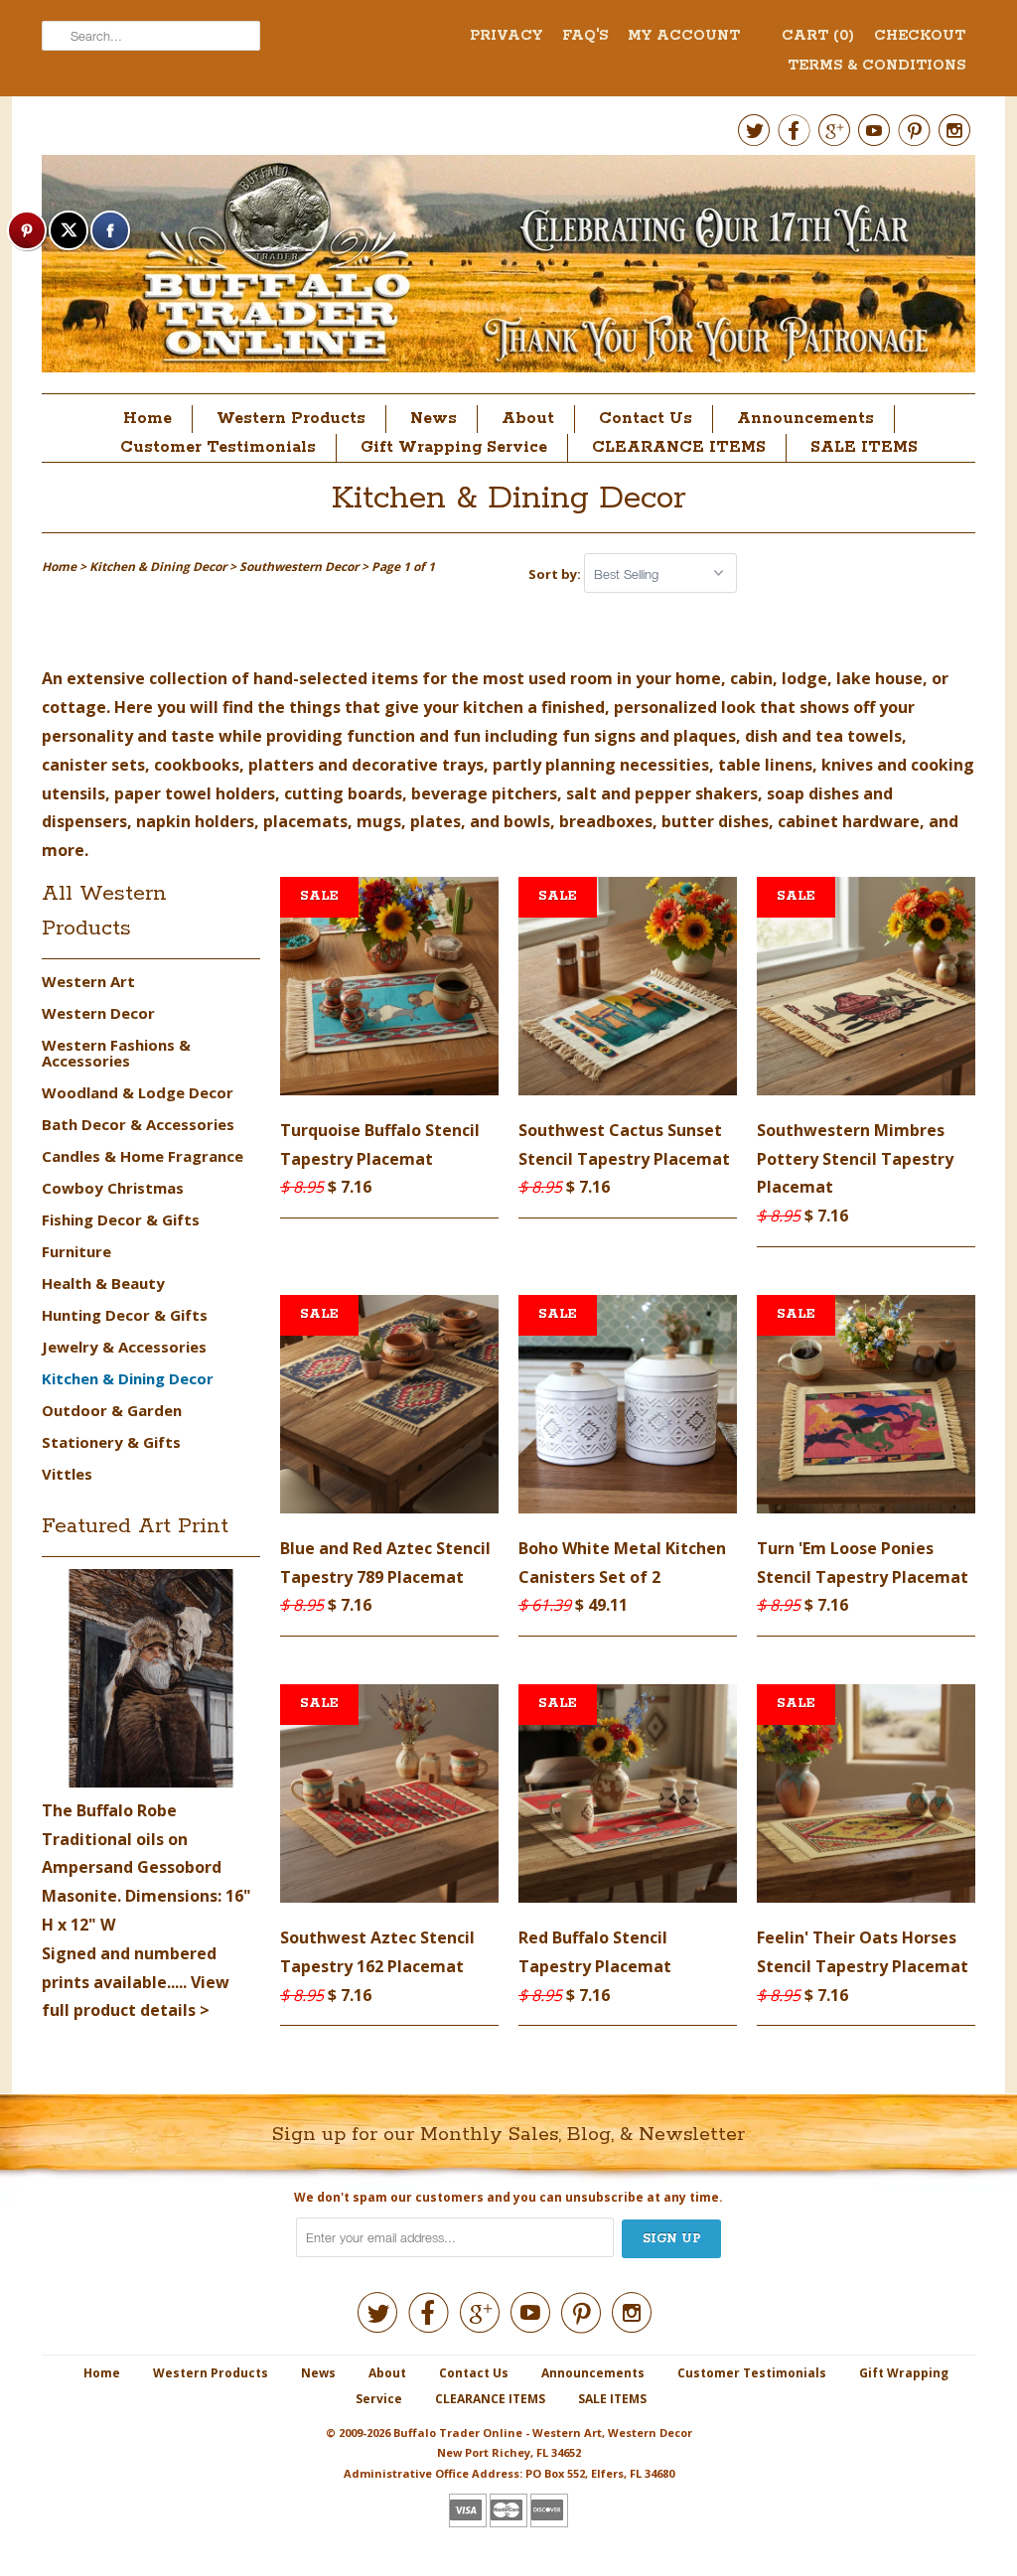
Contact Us (646, 419)
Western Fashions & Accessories (116, 1053)
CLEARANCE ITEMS (679, 447)
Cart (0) (818, 36)
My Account (684, 36)
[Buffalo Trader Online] (508, 269)
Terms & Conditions (876, 66)
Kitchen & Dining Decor (509, 499)
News (434, 419)
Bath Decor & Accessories (138, 1124)
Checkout (920, 36)
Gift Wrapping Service (454, 447)
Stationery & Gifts (111, 1442)
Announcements (805, 419)
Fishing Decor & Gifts (121, 1219)
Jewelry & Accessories (124, 1347)
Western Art (88, 981)
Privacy (506, 36)
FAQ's (585, 36)
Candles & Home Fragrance (143, 1156)
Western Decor (98, 1013)
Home (147, 419)
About (528, 419)
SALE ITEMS (864, 447)
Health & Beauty (103, 1283)
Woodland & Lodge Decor (138, 1092)
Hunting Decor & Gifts (125, 1315)
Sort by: (556, 574)
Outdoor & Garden (112, 1410)
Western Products (291, 419)
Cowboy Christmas (113, 1188)
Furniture (76, 1251)
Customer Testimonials (218, 447)
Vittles (67, 1474)
